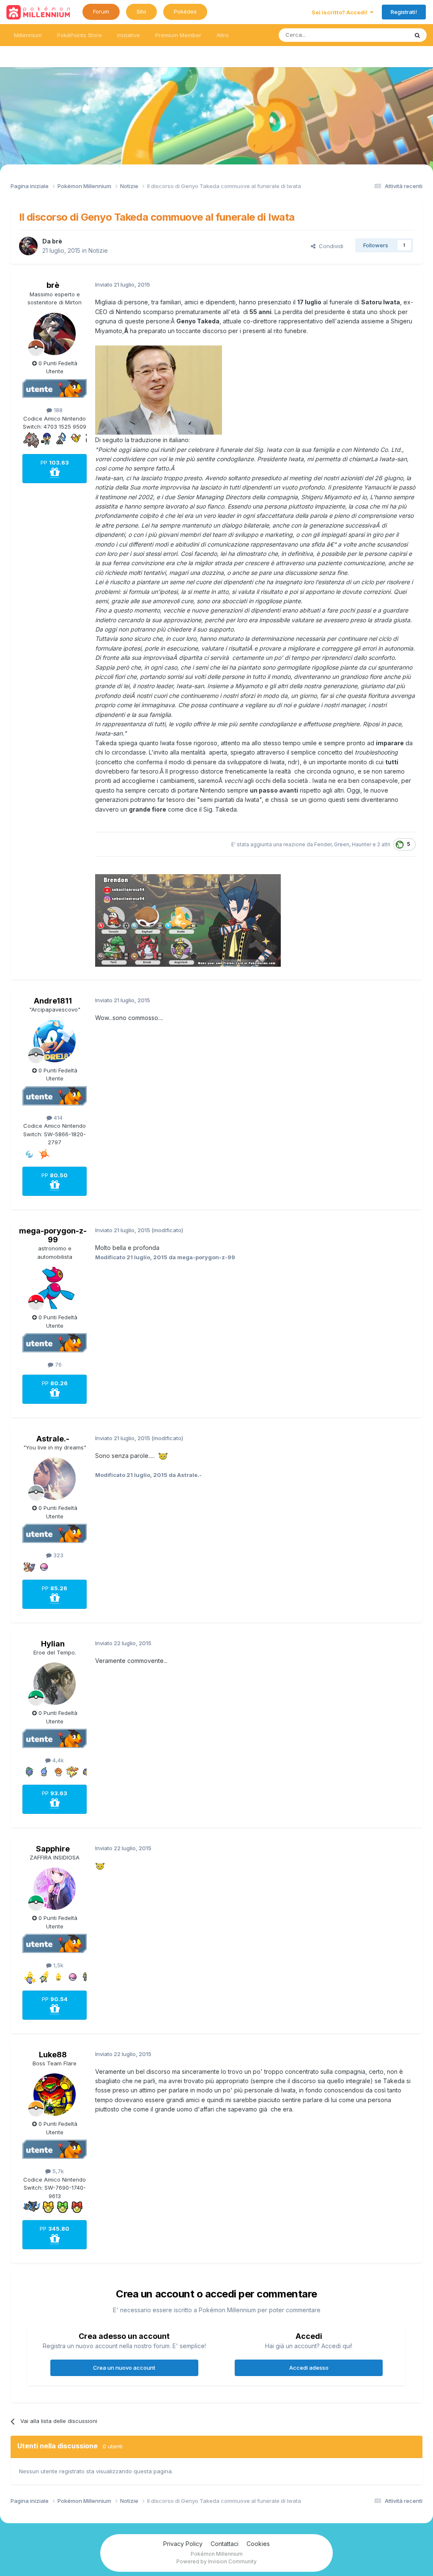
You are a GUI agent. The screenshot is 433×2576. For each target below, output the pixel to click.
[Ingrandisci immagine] (159, 390)
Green (342, 844)
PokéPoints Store (79, 35)
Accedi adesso (309, 2368)
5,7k (57, 2171)
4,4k (57, 1760)
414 (57, 1118)
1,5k (58, 1965)
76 (58, 1365)
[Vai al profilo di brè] (28, 246)
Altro (223, 35)
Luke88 (53, 2055)
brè (57, 241)
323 (58, 1555)
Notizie (98, 250)
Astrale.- (53, 1439)
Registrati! (404, 12)
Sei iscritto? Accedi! (341, 12)
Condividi (329, 246)
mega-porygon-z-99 (53, 1235)
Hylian (53, 1644)
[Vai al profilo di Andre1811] (55, 1041)
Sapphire (53, 1849)
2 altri (384, 844)
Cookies (258, 2544)
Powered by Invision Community (216, 2561)
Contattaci (225, 2544)
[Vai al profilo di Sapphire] (55, 1889)
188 (57, 410)
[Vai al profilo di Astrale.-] (55, 1479)
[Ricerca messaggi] (417, 35)
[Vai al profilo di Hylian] (55, 1684)
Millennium (28, 35)
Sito (141, 11)
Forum (101, 11)
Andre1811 (53, 1001)
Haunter (362, 844)
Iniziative (129, 35)
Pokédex (185, 11)
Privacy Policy (183, 2544)
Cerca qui (385, 35)
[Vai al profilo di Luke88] (55, 2095)
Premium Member (178, 35)
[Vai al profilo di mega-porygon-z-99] (55, 1288)
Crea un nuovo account (124, 2368)
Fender (323, 844)
